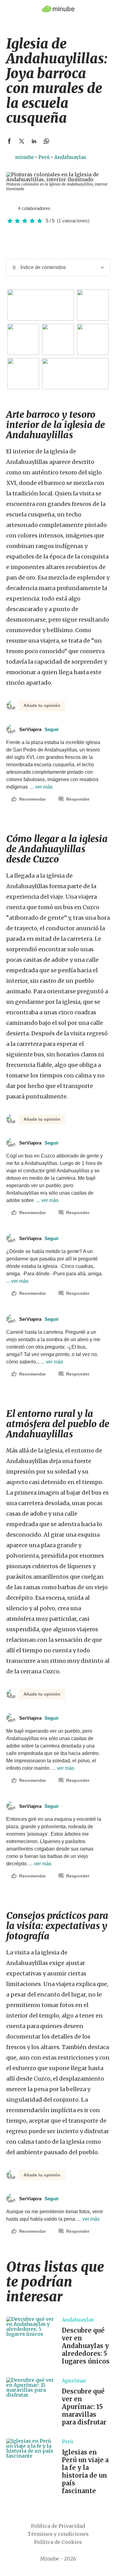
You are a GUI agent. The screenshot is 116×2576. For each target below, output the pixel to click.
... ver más (41, 787)
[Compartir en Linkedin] (34, 141)
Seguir (52, 729)
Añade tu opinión (42, 705)
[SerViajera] (11, 208)
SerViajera (39, 729)
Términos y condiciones (58, 2534)
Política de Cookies (58, 2542)
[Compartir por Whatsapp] (46, 141)
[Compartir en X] (22, 141)
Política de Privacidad (58, 2526)
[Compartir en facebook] (9, 141)
